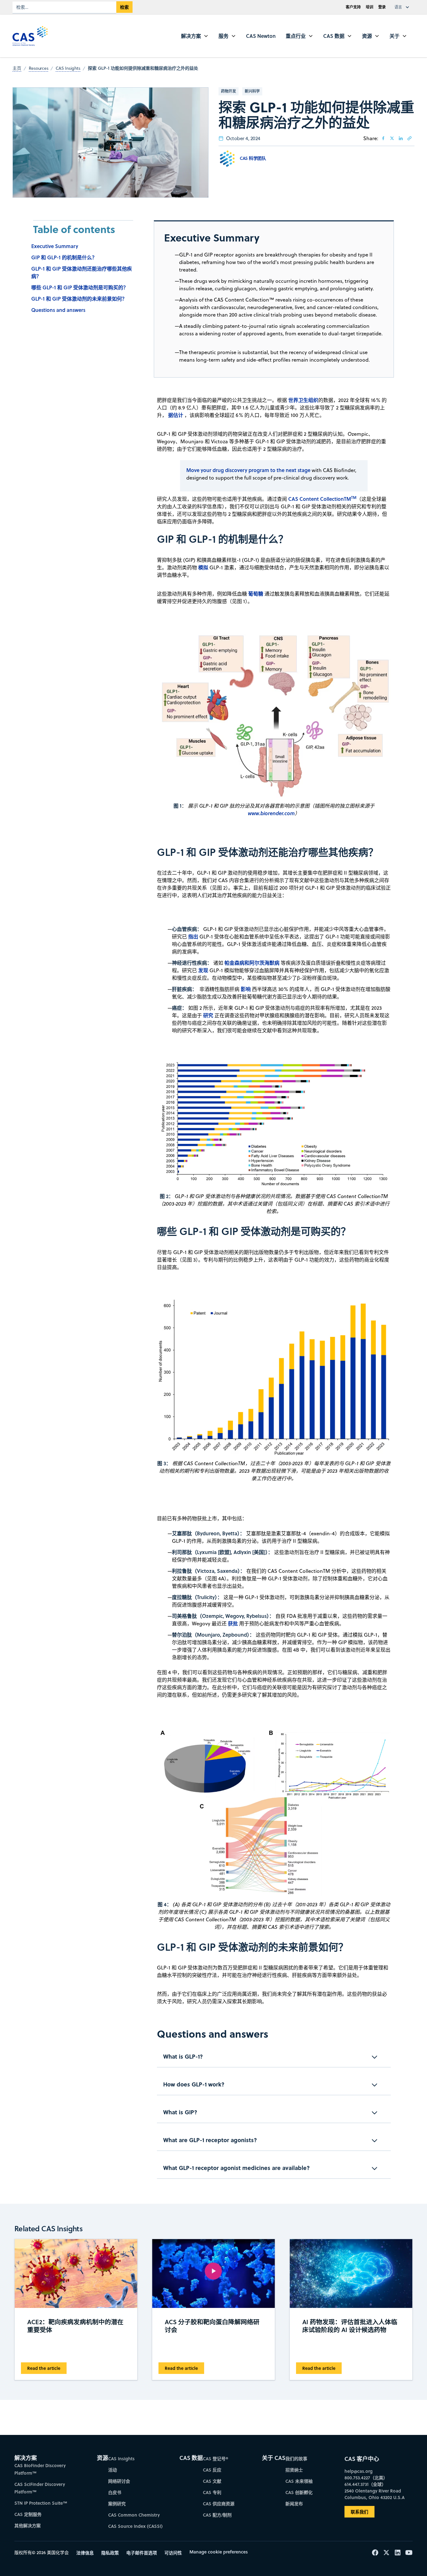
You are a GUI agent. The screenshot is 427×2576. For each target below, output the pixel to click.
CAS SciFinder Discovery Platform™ (40, 2488)
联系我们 (359, 2512)
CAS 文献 (212, 2481)
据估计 (176, 415)
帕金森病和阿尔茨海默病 (252, 963)
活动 (113, 2470)
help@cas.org (359, 2471)
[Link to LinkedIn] (401, 138)
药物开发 (229, 91)
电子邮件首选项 (142, 2553)
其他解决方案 (28, 2525)
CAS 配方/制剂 (217, 2515)
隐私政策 (110, 2553)
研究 (208, 1015)
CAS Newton (261, 36)
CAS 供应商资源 (219, 2504)
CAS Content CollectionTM (322, 499)
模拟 (203, 567)
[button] (403, 7)
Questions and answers (58, 310)
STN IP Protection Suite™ (41, 2503)
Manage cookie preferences (219, 2552)
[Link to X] (392, 138)
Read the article (44, 2368)
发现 (203, 970)
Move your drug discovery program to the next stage (248, 470)
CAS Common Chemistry (134, 2515)
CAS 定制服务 (28, 2514)
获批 (233, 1623)
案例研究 (117, 2504)
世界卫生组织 (303, 400)
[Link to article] (409, 138)
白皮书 (115, 2492)
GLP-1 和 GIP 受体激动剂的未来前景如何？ (79, 299)
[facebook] (383, 138)
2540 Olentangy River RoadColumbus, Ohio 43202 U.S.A (374, 2494)
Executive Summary (55, 246)
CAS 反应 (212, 2470)
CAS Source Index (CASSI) (135, 2526)
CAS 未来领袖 (299, 2481)
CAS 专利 (212, 2492)
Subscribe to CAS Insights (313, 2453)
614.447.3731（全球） (365, 2484)
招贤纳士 (294, 2470)
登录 (382, 7)
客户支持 (353, 7)
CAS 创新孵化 (299, 2492)
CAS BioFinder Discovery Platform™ (40, 2469)
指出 (193, 936)
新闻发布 (294, 2504)
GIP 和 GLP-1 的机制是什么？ (64, 257)
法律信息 (85, 2553)
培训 (369, 7)
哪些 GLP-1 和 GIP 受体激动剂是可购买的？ (80, 287)
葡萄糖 (256, 594)
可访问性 (173, 2553)
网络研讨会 (119, 2481)
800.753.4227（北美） (366, 2478)
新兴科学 (252, 91)
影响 (246, 989)
